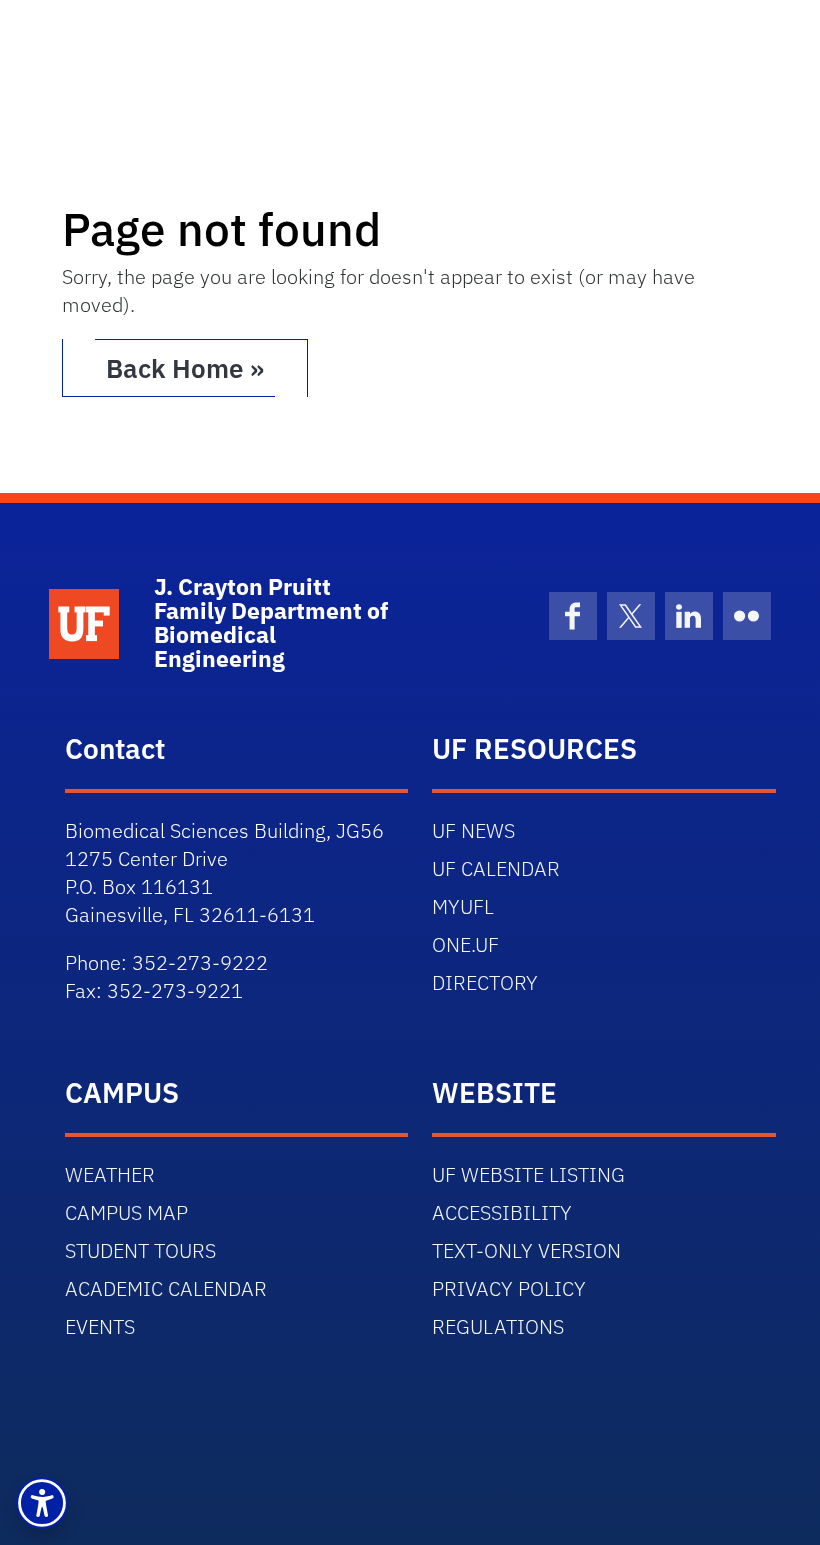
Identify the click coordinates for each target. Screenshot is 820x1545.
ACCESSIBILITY (502, 1212)
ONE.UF (465, 944)
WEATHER (110, 1174)
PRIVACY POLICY (509, 1288)
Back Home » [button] (185, 368)
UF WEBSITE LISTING (528, 1174)
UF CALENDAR (496, 868)
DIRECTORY (485, 982)
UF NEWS (473, 830)
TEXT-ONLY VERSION (526, 1250)
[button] (42, 1503)
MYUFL (463, 906)
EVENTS (100, 1326)
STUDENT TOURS (140, 1250)
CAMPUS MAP (126, 1212)
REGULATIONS (498, 1326)
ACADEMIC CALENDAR (166, 1288)
